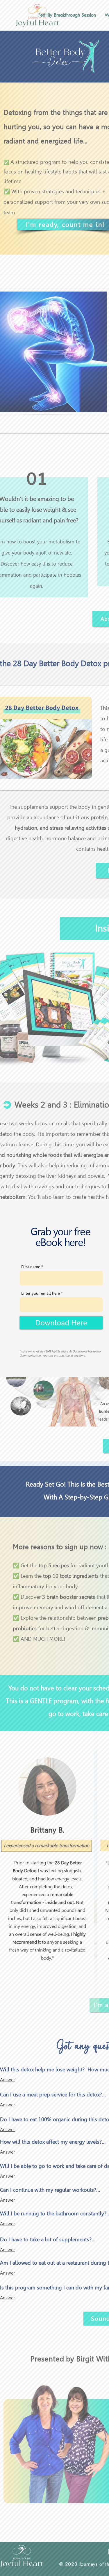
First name (31, 1267)
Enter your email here (41, 1293)
